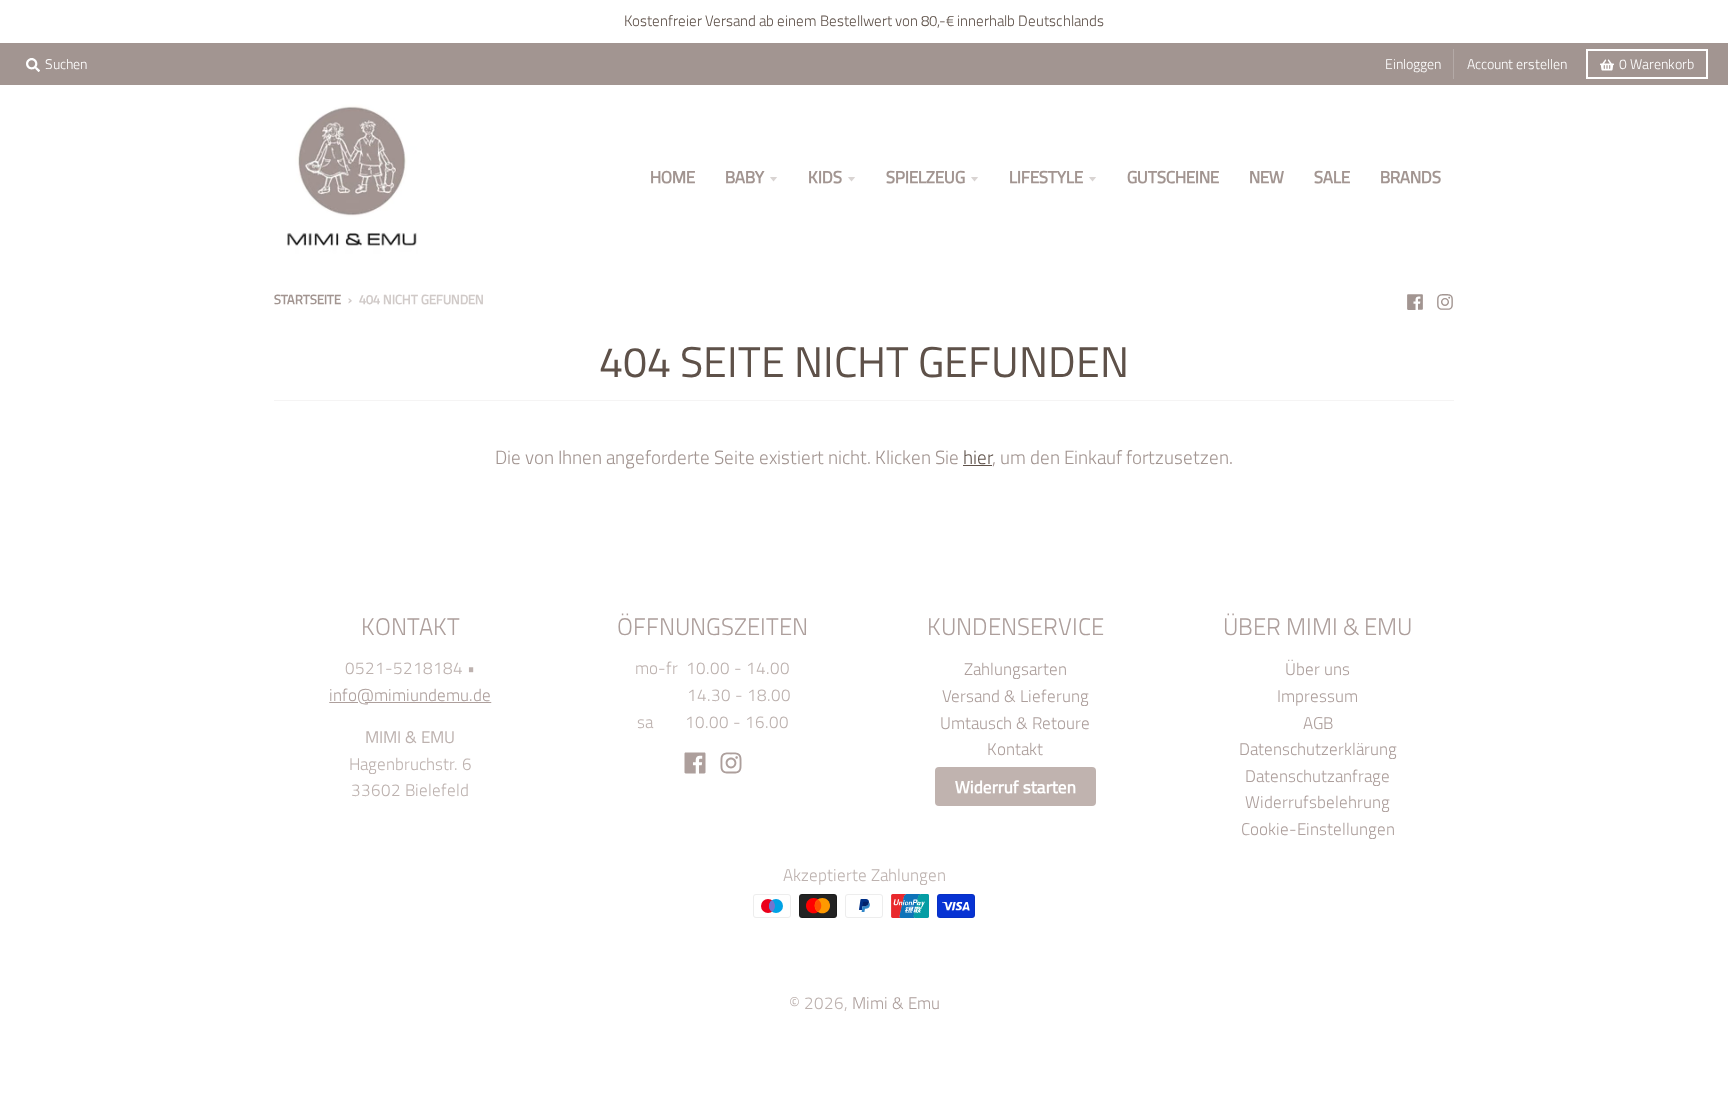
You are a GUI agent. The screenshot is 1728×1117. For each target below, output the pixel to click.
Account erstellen (1517, 64)
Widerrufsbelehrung (1317, 801)
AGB (1318, 722)
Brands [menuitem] (1410, 176)
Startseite (307, 299)
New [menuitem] (1266, 176)
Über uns (1317, 668)
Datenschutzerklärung (1318, 748)
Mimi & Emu (896, 1002)
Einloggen (1413, 64)
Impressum (1317, 695)
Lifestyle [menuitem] (1046, 176)
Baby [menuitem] (744, 176)
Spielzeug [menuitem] (925, 176)
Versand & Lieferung (1015, 695)
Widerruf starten (1015, 786)
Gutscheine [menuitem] (1173, 176)
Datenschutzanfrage (1317, 775)
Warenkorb (1656, 64)
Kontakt (1015, 748)
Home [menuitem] (672, 176)
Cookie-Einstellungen (1318, 828)
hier (977, 456)
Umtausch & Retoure (1015, 722)
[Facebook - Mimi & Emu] (1415, 298)
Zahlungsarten (1015, 668)
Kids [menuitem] (825, 176)
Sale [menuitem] (1332, 176)
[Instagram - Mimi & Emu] (1445, 298)
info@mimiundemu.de (410, 694)
